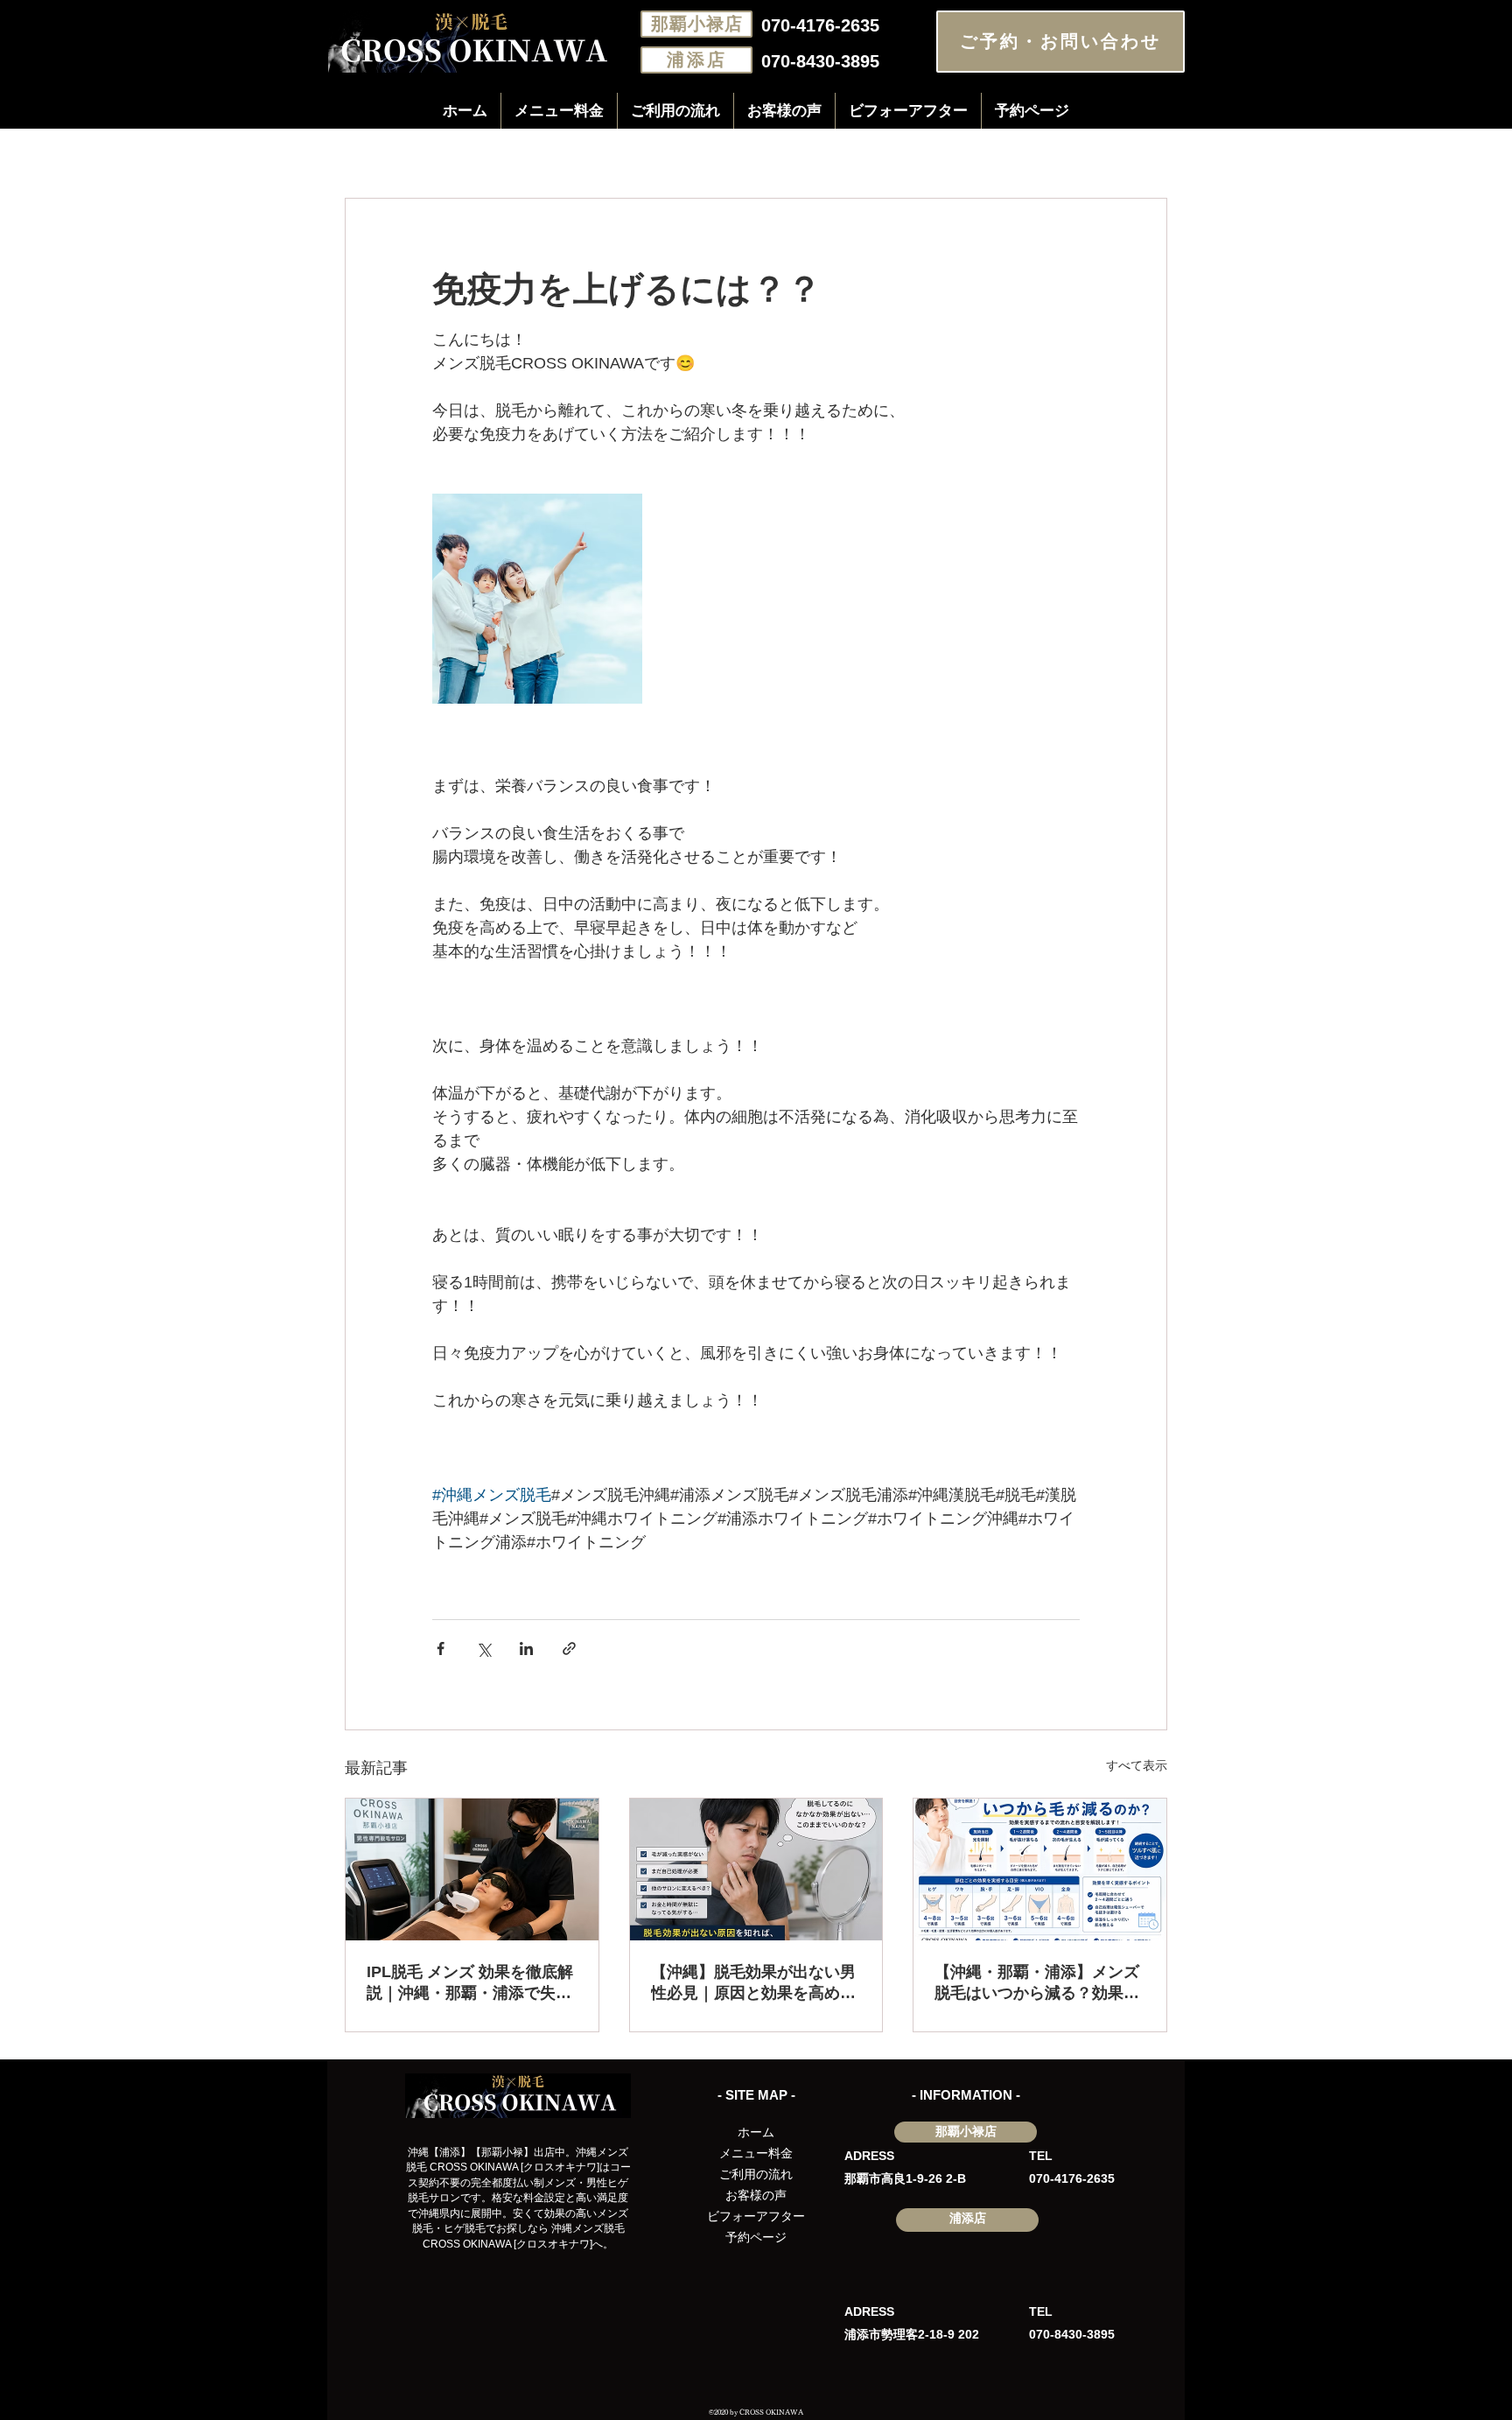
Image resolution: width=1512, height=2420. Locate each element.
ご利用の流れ (756, 2174)
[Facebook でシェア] (441, 1648)
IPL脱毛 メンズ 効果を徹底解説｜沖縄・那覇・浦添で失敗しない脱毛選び (470, 1983)
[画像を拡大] (537, 599)
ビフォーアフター (756, 2216)
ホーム (756, 2132)
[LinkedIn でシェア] (526, 1648)
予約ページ (756, 2237)
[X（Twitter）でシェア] (483, 1648)
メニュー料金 (756, 2153)
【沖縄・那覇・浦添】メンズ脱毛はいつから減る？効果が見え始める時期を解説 (1037, 1983)
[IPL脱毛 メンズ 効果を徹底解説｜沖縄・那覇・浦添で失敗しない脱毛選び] (472, 1869)
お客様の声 (756, 2195)
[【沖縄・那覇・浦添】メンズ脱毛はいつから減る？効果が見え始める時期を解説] (1040, 1869)
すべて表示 (1137, 1765)
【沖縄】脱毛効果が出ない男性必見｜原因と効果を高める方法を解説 (753, 1983)
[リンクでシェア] (569, 1648)
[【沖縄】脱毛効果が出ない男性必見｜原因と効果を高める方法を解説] (756, 1869)
